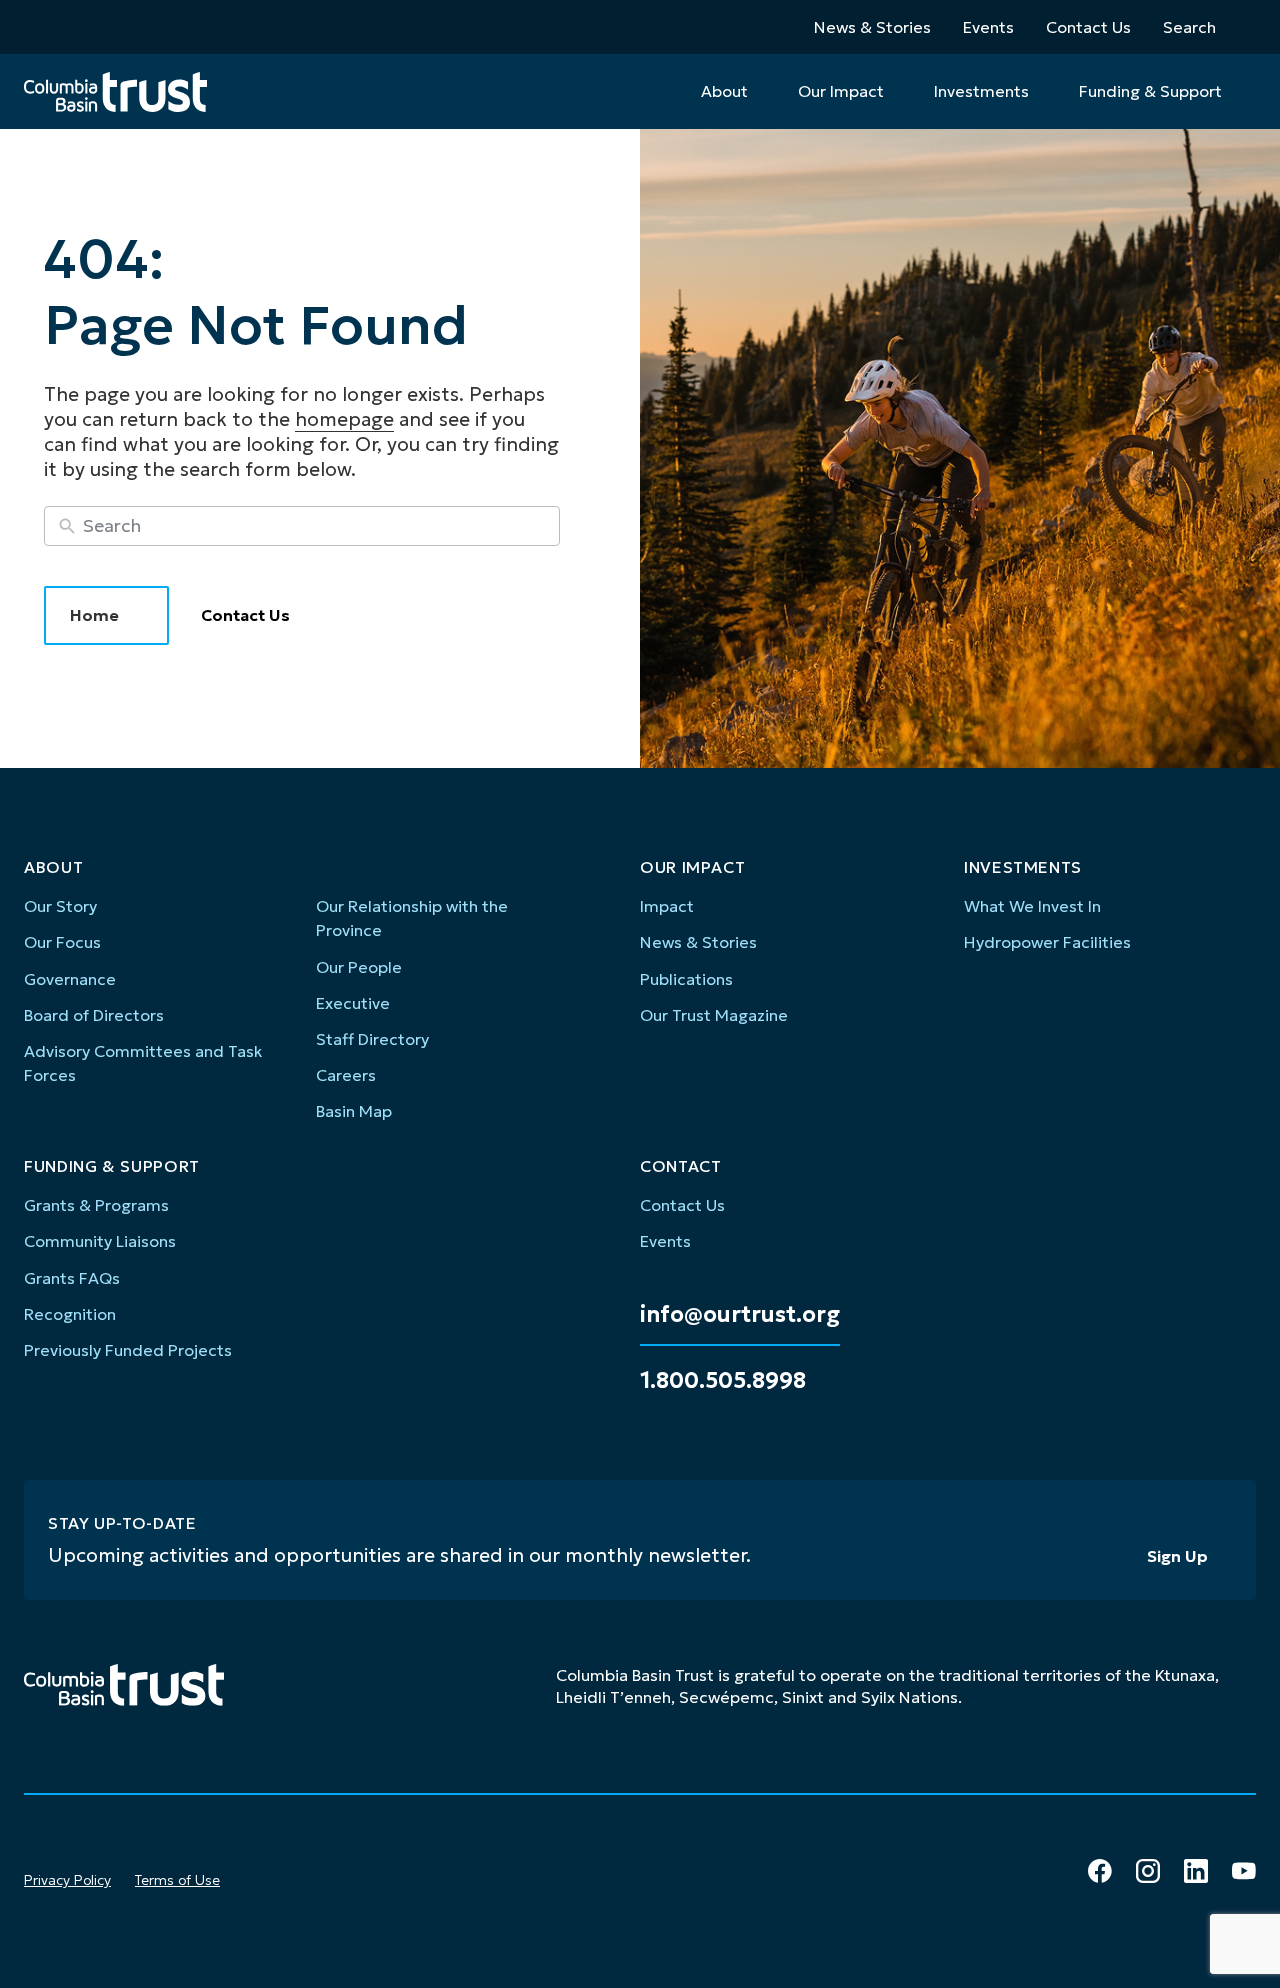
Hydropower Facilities (1047, 942)
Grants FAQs (72, 1278)
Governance (70, 979)
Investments (981, 91)
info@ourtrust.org (740, 1315)
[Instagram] (1148, 1871)
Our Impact (841, 91)
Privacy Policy (67, 1880)
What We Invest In (1032, 906)
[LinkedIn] (1196, 1871)
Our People (359, 967)
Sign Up (1177, 1556)
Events (988, 27)
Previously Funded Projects (128, 1350)
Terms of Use (177, 1880)
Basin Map (354, 1111)
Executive (353, 1003)
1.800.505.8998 (723, 1381)
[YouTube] (1244, 1871)
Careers (346, 1075)
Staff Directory (372, 1039)
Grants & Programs (96, 1205)
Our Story (60, 906)
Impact (667, 906)
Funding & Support (1150, 91)
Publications (686, 979)
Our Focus (62, 942)
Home (94, 615)
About (724, 91)
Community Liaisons (100, 1241)
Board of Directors (94, 1015)
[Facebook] (1100, 1871)
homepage (344, 419)
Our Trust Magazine (714, 1015)
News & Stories (872, 27)
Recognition (70, 1314)
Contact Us (1088, 27)
